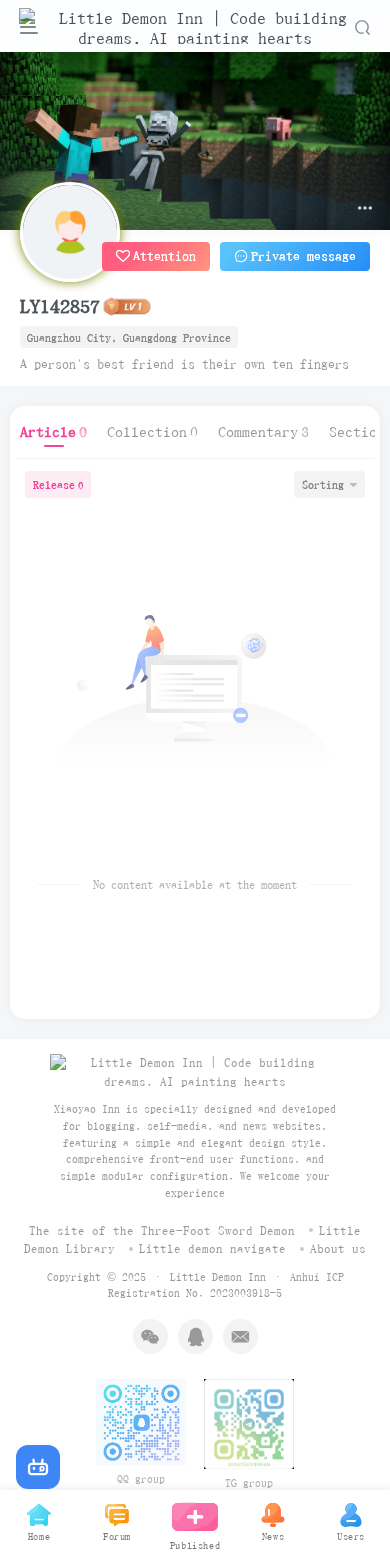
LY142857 (60, 306)
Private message (303, 256)
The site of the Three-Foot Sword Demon (162, 1230)
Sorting (323, 484)
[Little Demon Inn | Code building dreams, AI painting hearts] (195, 1071)
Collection (152, 432)
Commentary (263, 432)
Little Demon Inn (218, 1276)
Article (53, 432)
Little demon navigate (212, 1248)
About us (338, 1248)
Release (58, 484)
